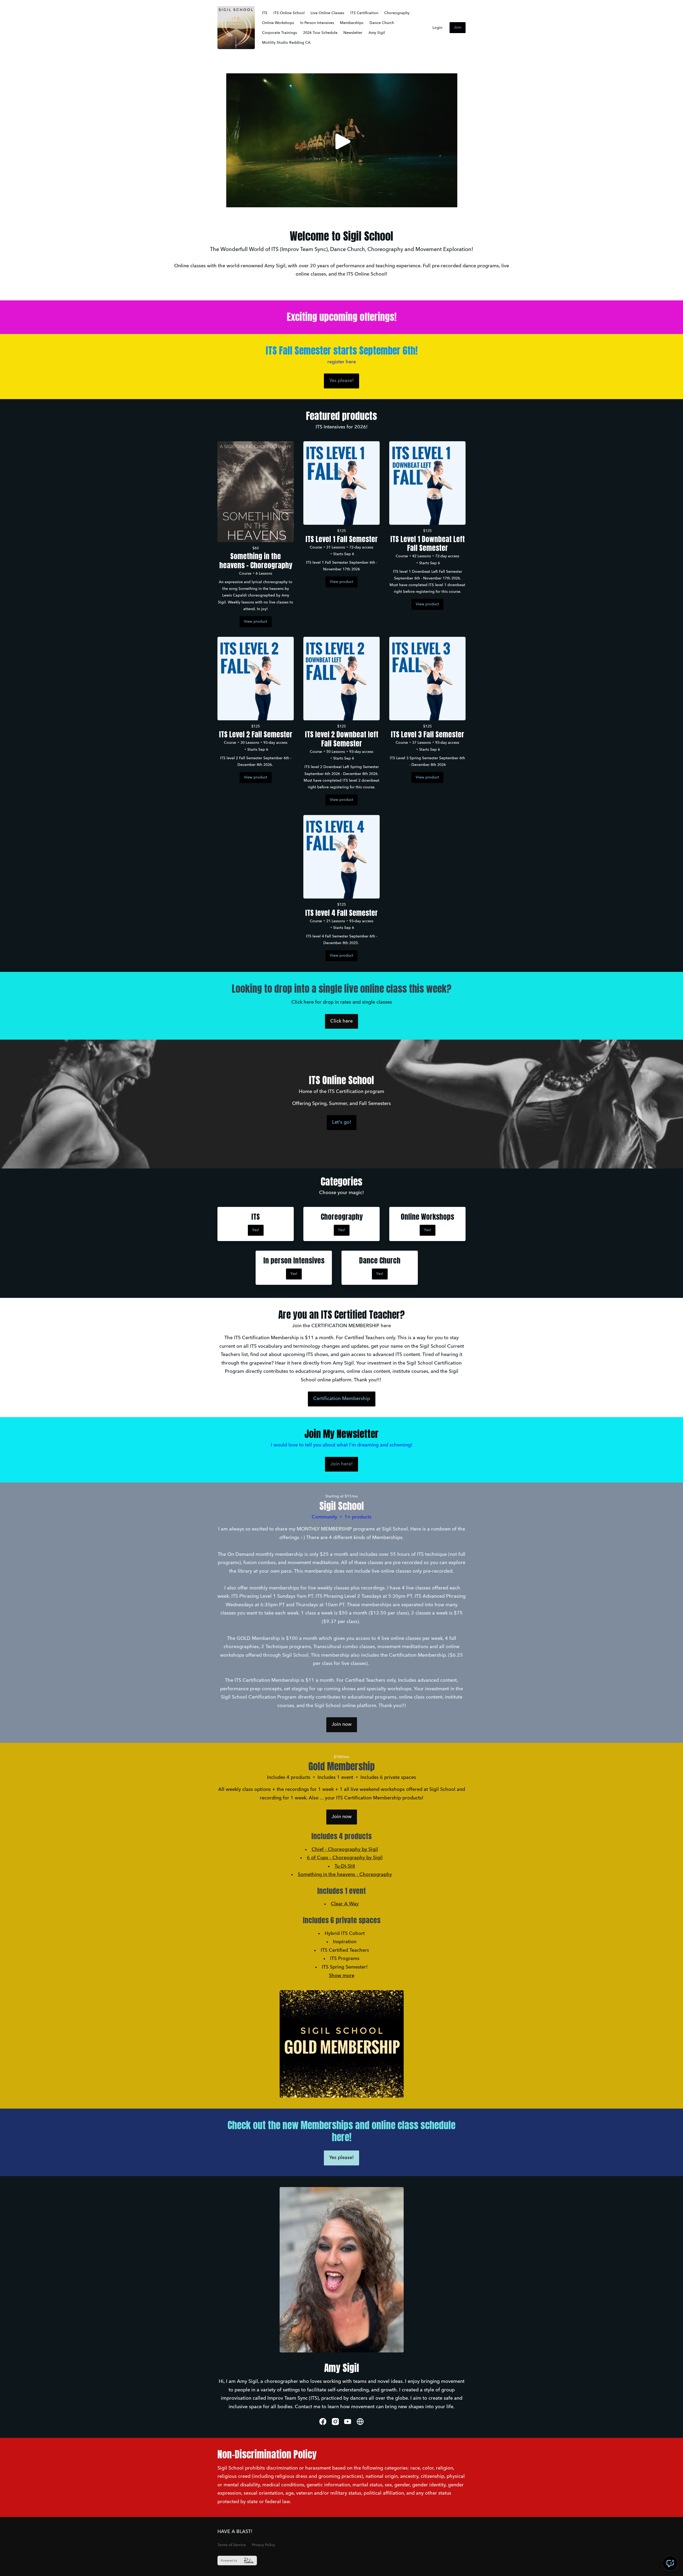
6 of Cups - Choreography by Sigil (345, 1858)
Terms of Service (232, 2545)
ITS (265, 13)
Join (458, 27)
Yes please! (341, 381)
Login (437, 28)
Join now (342, 1724)
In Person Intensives (317, 23)
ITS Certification (364, 13)
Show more (342, 1976)
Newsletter (353, 33)
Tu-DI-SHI (345, 1866)
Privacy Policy (263, 2545)
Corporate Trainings (279, 33)
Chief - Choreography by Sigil (345, 1850)
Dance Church (382, 23)
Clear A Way (345, 1904)
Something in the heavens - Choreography (345, 1875)
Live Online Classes (327, 13)
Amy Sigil (377, 33)
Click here (341, 1021)
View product (256, 622)
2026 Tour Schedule (320, 33)
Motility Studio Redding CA (286, 43)
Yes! (256, 1230)
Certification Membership (342, 1399)
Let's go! (342, 1122)
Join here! (341, 1464)
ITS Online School (289, 13)
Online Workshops (278, 23)
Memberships (352, 23)
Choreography (397, 13)
